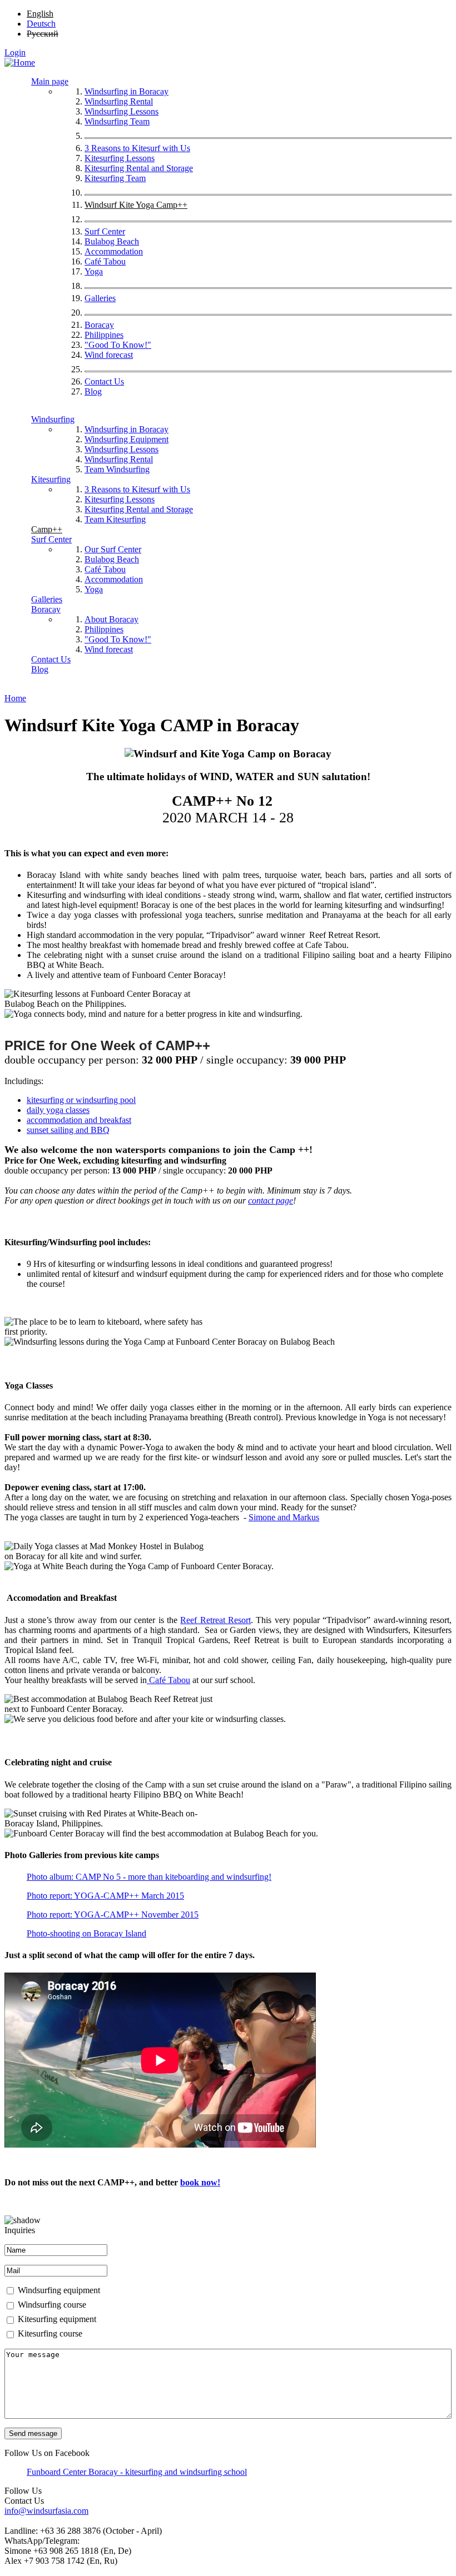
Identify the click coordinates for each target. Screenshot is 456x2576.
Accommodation (114, 251)
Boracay (99, 325)
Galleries (100, 298)
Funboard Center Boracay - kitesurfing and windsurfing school (137, 2472)
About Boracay (111, 619)
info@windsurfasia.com (46, 2511)
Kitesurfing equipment (57, 2319)
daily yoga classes (58, 1110)
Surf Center (105, 231)
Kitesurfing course (50, 2333)
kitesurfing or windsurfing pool (81, 1100)
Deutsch (41, 24)
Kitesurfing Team (115, 178)
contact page (271, 1200)
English (40, 14)
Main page (50, 81)
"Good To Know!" (118, 345)
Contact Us (104, 381)
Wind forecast (109, 355)
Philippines (104, 335)
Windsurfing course (52, 2305)
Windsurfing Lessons (122, 111)
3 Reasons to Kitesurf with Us (137, 148)
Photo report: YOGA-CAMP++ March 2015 (105, 1896)
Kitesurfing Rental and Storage (139, 168)
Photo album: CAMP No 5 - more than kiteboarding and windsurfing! (149, 1877)
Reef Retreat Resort (215, 1620)
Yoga (94, 271)
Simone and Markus (284, 1517)
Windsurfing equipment (59, 2290)
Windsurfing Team (117, 121)
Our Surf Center (113, 549)
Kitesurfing (51, 479)
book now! (200, 2182)
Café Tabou (105, 261)
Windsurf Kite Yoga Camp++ (136, 205)
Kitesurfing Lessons (120, 158)
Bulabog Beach (112, 241)
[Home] (20, 63)
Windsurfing (53, 419)
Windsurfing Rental (119, 101)
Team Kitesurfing (115, 519)
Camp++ (47, 529)
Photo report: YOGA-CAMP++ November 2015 (113, 1914)
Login (15, 53)
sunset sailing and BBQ (68, 1130)
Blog (93, 391)
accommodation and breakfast (79, 1120)
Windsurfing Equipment (127, 439)
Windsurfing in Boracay (127, 91)
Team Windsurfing (117, 469)
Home (15, 698)
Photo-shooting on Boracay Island (86, 1933)
